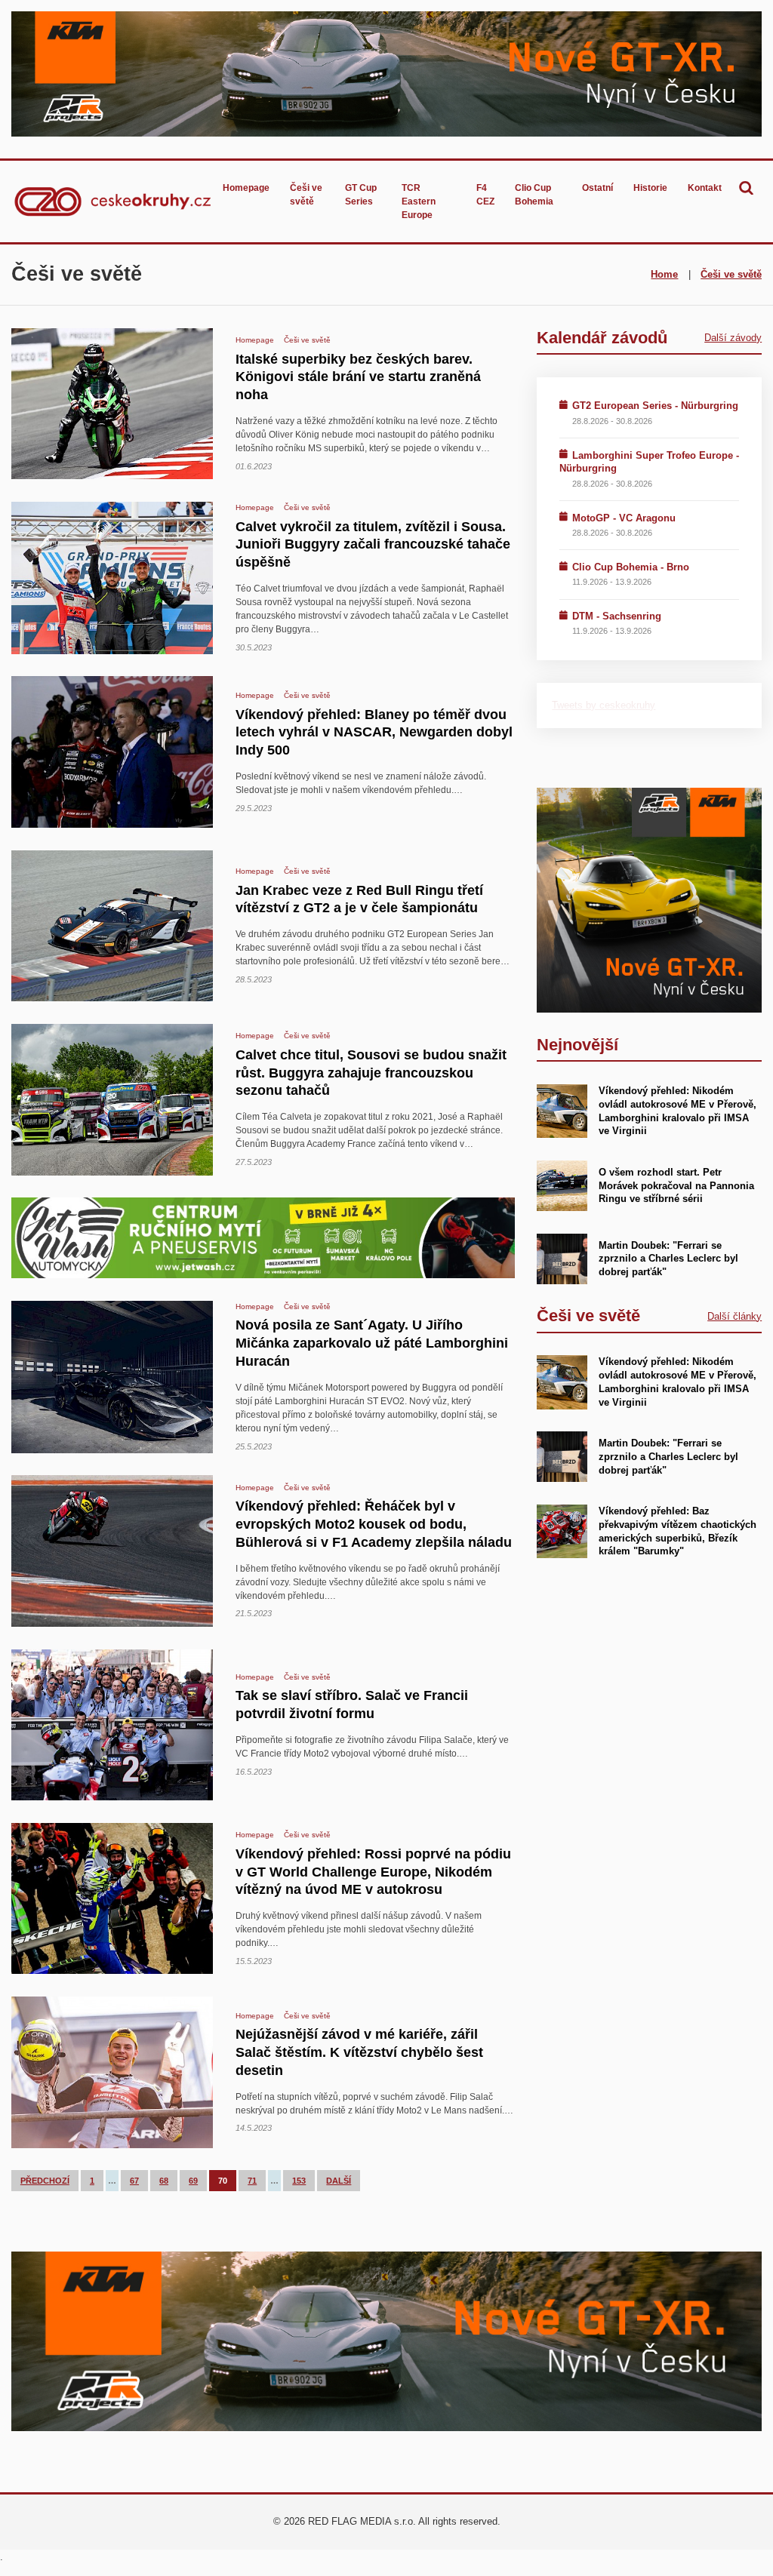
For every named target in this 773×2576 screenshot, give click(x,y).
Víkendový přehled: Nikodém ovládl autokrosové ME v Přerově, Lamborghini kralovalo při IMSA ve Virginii (678, 1382)
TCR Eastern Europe (419, 201)
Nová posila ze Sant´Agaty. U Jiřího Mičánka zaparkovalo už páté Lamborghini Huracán (372, 1343)
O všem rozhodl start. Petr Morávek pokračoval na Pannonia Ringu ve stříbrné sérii (676, 1186)
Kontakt (705, 188)
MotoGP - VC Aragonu (624, 518)
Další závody (733, 338)
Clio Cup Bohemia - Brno (631, 567)
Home (664, 274)
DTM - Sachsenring (617, 616)
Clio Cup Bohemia (534, 195)
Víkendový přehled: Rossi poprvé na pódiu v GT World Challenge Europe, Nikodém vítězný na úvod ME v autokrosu (373, 1872)
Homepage (246, 188)
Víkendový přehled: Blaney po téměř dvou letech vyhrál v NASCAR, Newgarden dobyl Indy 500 (374, 732)
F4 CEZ (485, 195)
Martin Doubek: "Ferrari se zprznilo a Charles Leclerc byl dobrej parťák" (668, 1259)
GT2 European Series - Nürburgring (655, 406)
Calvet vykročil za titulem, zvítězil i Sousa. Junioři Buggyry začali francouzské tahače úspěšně (373, 544)
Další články (735, 1316)
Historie (650, 188)
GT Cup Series (361, 195)
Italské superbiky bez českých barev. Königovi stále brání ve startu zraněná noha (358, 377)
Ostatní (597, 188)
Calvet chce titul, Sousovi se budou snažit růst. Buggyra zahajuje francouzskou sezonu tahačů (371, 1073)
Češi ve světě (306, 195)
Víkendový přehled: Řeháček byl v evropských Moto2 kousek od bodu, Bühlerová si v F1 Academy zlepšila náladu (374, 1524)
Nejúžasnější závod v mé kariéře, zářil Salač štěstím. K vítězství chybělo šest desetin (359, 2052)
